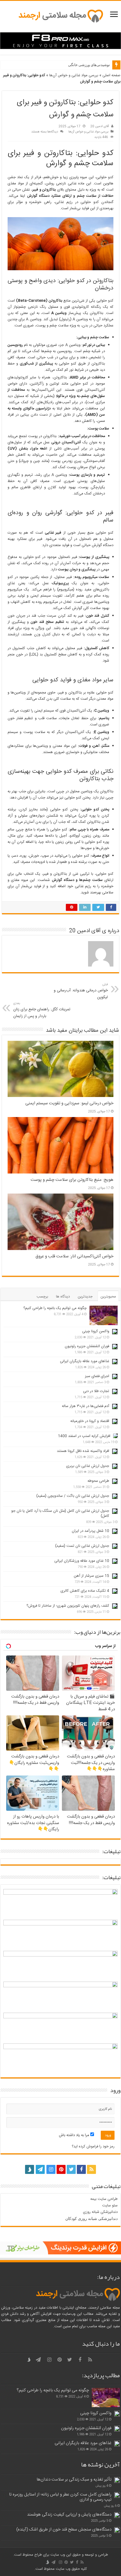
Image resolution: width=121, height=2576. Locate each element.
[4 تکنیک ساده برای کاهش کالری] (115, 1591)
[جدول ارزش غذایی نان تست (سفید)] (115, 1546)
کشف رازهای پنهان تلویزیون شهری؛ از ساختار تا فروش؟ (68, 1606)
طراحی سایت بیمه (104, 2199)
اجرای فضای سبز (97, 1376)
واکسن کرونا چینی (96, 1331)
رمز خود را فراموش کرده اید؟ (93, 2147)
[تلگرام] (40, 2169)
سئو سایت (110, 2206)
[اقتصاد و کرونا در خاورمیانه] (115, 1421)
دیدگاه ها (63, 1297)
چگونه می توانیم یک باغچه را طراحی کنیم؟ (55, 1308)
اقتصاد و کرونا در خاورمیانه (90, 1421)
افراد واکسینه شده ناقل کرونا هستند (83, 1451)
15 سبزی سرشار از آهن (91, 1576)
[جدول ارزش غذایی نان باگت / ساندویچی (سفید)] (115, 1496)
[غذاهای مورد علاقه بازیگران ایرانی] (115, 1362)
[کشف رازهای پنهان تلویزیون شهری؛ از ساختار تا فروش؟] (115, 1606)
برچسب (42, 1297)
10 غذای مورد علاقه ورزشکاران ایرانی (82, 1561)
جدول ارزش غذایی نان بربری (88, 1466)
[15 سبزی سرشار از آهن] (115, 1576)
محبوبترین (108, 1297)
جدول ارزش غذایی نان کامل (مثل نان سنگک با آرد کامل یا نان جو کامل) (60, 1513)
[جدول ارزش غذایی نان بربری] (115, 1466)
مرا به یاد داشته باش (75, 2135)
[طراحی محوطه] (115, 1481)
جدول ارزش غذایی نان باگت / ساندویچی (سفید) (73, 1496)
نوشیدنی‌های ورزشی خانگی (89, 65)
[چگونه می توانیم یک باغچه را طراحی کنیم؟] (104, 1315)
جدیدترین (85, 1297)
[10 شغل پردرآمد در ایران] (115, 1531)
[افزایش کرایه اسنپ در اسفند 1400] (115, 1436)
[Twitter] (71, 2169)
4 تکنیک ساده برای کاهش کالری (85, 1591)
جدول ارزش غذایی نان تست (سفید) (82, 1546)
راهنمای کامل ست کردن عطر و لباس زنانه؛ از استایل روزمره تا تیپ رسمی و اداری (60, 2497)
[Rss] (91, 2169)
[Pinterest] (61, 2169)
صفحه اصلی (111, 75)
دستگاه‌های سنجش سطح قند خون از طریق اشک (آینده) (64, 2530)
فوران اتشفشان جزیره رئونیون (87, 1346)
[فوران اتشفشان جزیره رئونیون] (115, 1347)
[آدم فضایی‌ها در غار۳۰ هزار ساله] (115, 1406)
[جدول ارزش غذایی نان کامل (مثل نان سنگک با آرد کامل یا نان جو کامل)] (115, 1511)
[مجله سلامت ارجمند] (60, 17)
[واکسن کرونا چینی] (115, 1332)
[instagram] (51, 2169)
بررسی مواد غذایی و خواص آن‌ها (74, 75)
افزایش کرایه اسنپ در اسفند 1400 (84, 1436)
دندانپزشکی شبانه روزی (100, 2212)
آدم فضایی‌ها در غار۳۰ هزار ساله (86, 1406)
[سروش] (30, 2168)
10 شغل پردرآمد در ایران (90, 1531)
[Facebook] (81, 2169)
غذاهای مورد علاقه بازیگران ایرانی (85, 1361)
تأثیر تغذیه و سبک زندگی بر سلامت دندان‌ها (74, 2480)
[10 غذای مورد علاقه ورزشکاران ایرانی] (115, 1561)
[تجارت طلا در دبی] (115, 1391)
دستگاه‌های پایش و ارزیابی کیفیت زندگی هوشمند (69, 2515)
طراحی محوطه (98, 1481)
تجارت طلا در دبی (96, 1391)
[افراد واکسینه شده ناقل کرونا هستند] (115, 1451)
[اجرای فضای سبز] (115, 1377)
